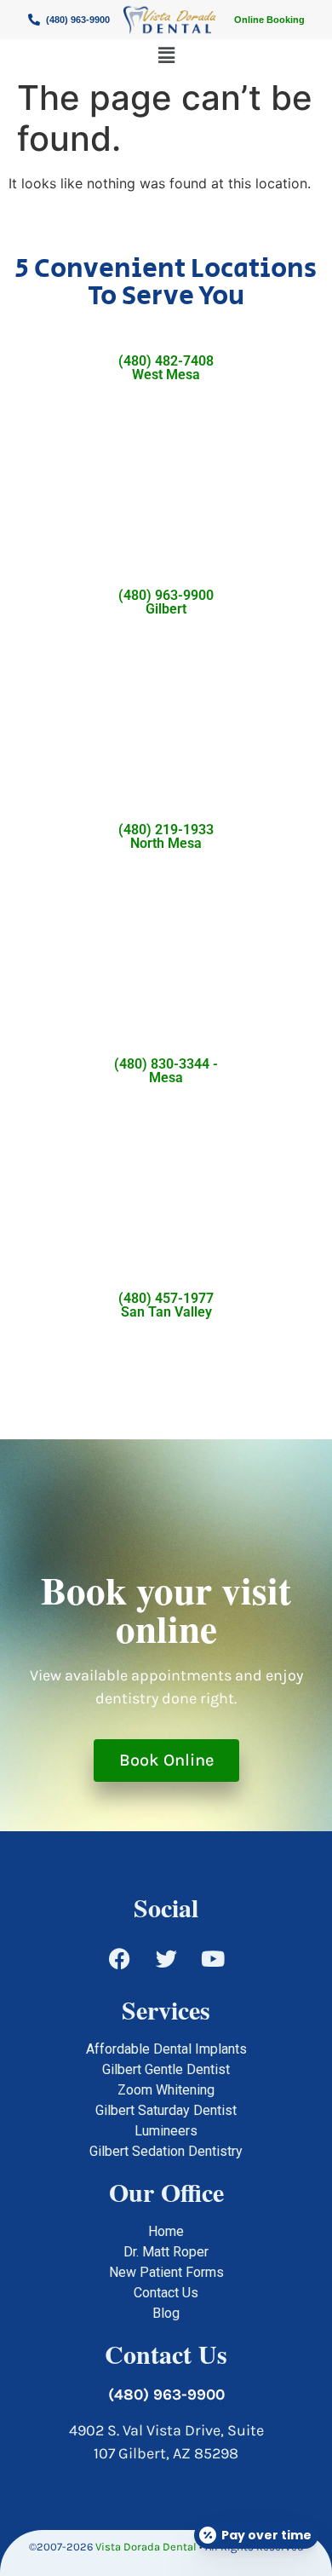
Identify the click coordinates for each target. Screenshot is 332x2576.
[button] (166, 55)
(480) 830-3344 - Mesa (166, 1071)
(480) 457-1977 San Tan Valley (166, 1305)
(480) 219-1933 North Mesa (166, 836)
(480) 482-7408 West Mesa (166, 368)
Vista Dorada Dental (146, 2547)
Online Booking (269, 20)
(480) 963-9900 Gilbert (166, 602)
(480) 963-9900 (166, 2394)
